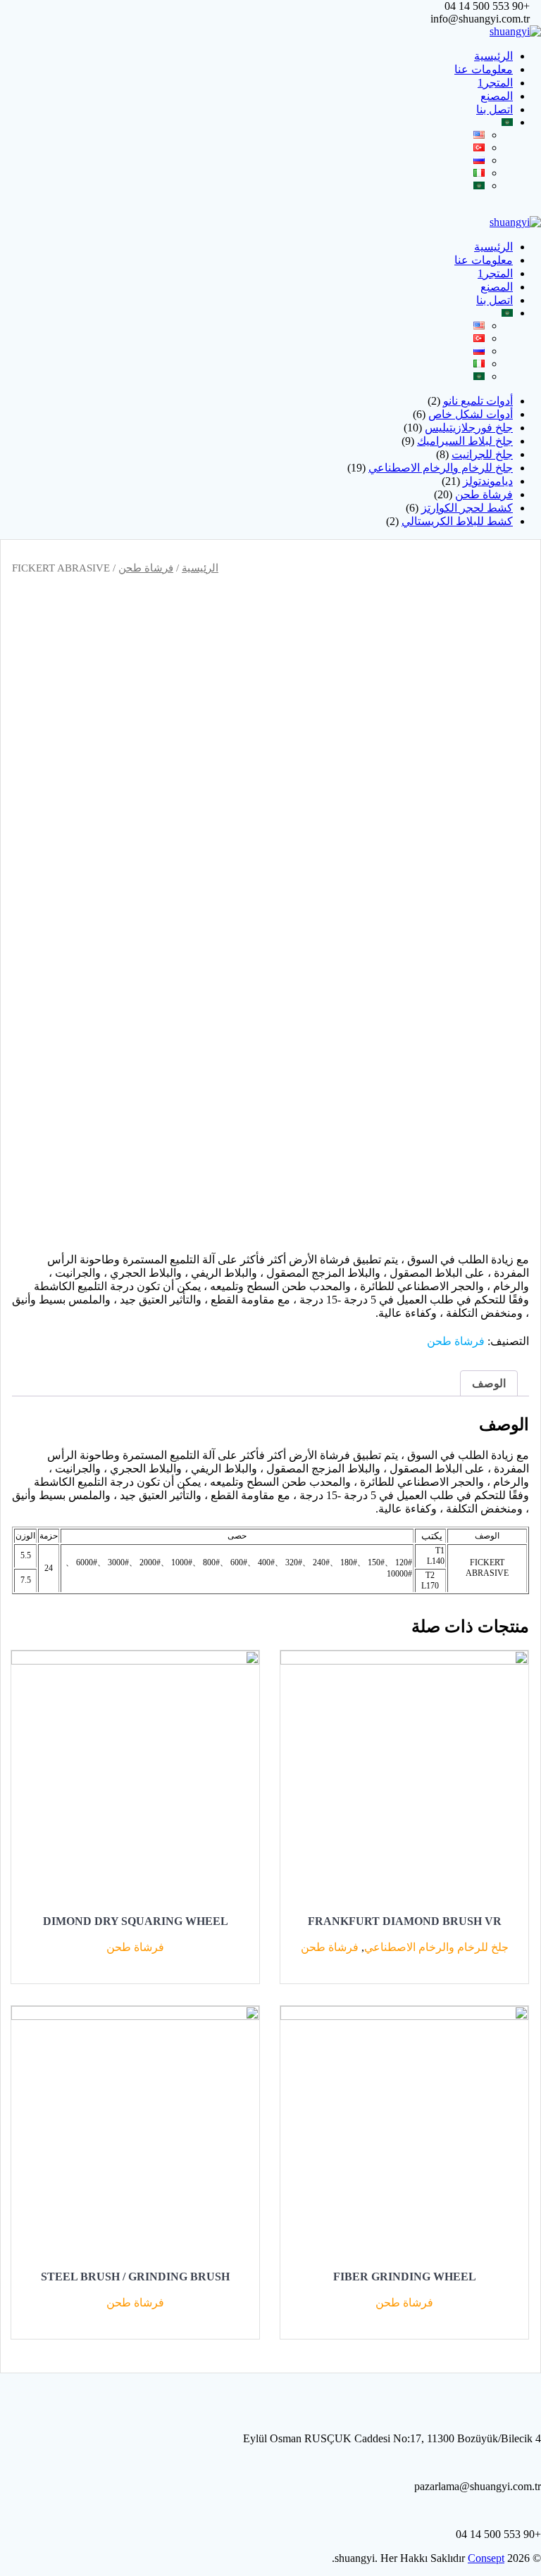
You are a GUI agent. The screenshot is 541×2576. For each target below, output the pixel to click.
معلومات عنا (484, 69)
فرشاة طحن (146, 568)
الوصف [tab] (489, 1383)
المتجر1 (495, 83)
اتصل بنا (495, 109)
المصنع (497, 96)
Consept (486, 2558)
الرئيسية (493, 56)
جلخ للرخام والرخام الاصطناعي (436, 1947)
